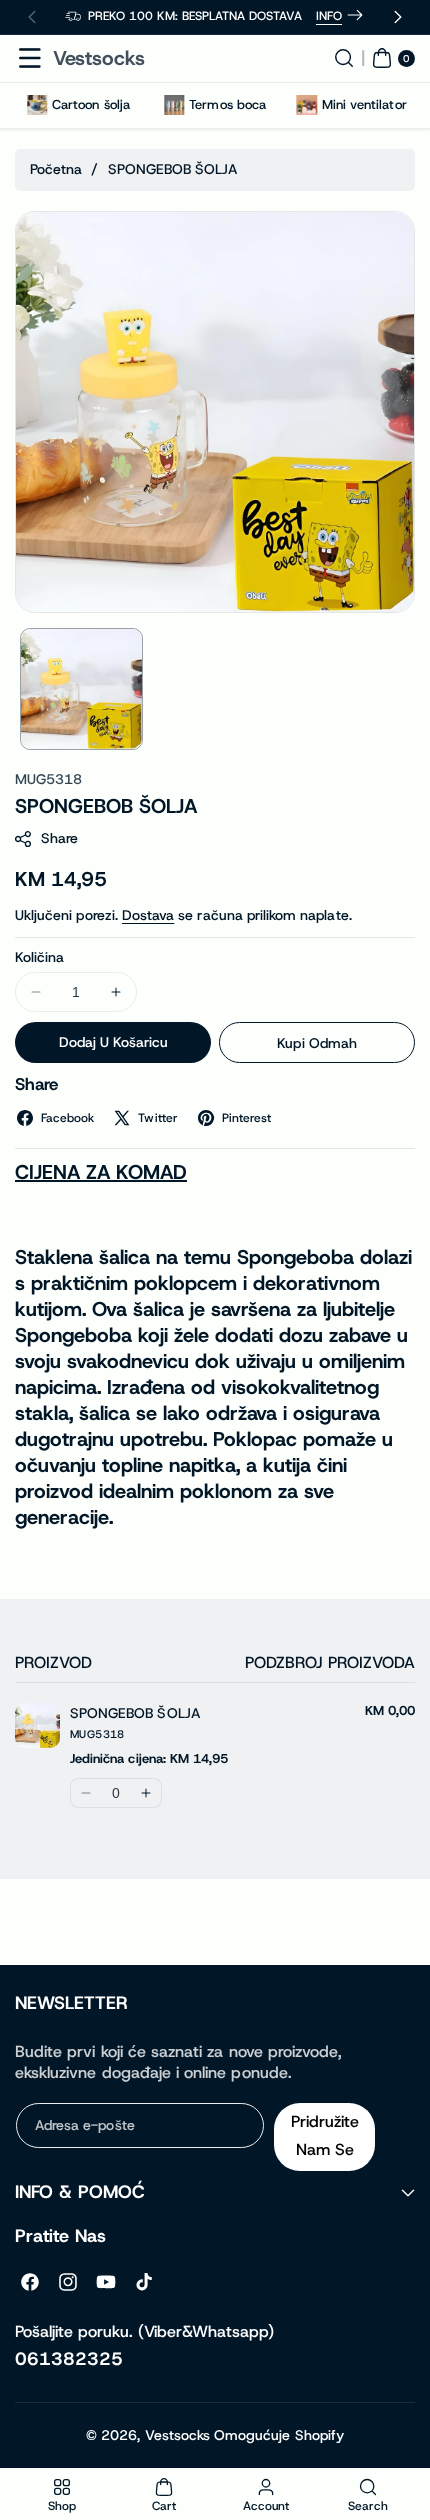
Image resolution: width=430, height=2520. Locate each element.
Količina (39, 957)
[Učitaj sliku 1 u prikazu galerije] (81, 689)
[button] (30, 58)
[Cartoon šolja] (37, 105)
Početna (56, 169)
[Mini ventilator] (307, 105)
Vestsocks (177, 2435)
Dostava (148, 915)
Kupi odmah (317, 1043)
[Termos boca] (174, 105)
